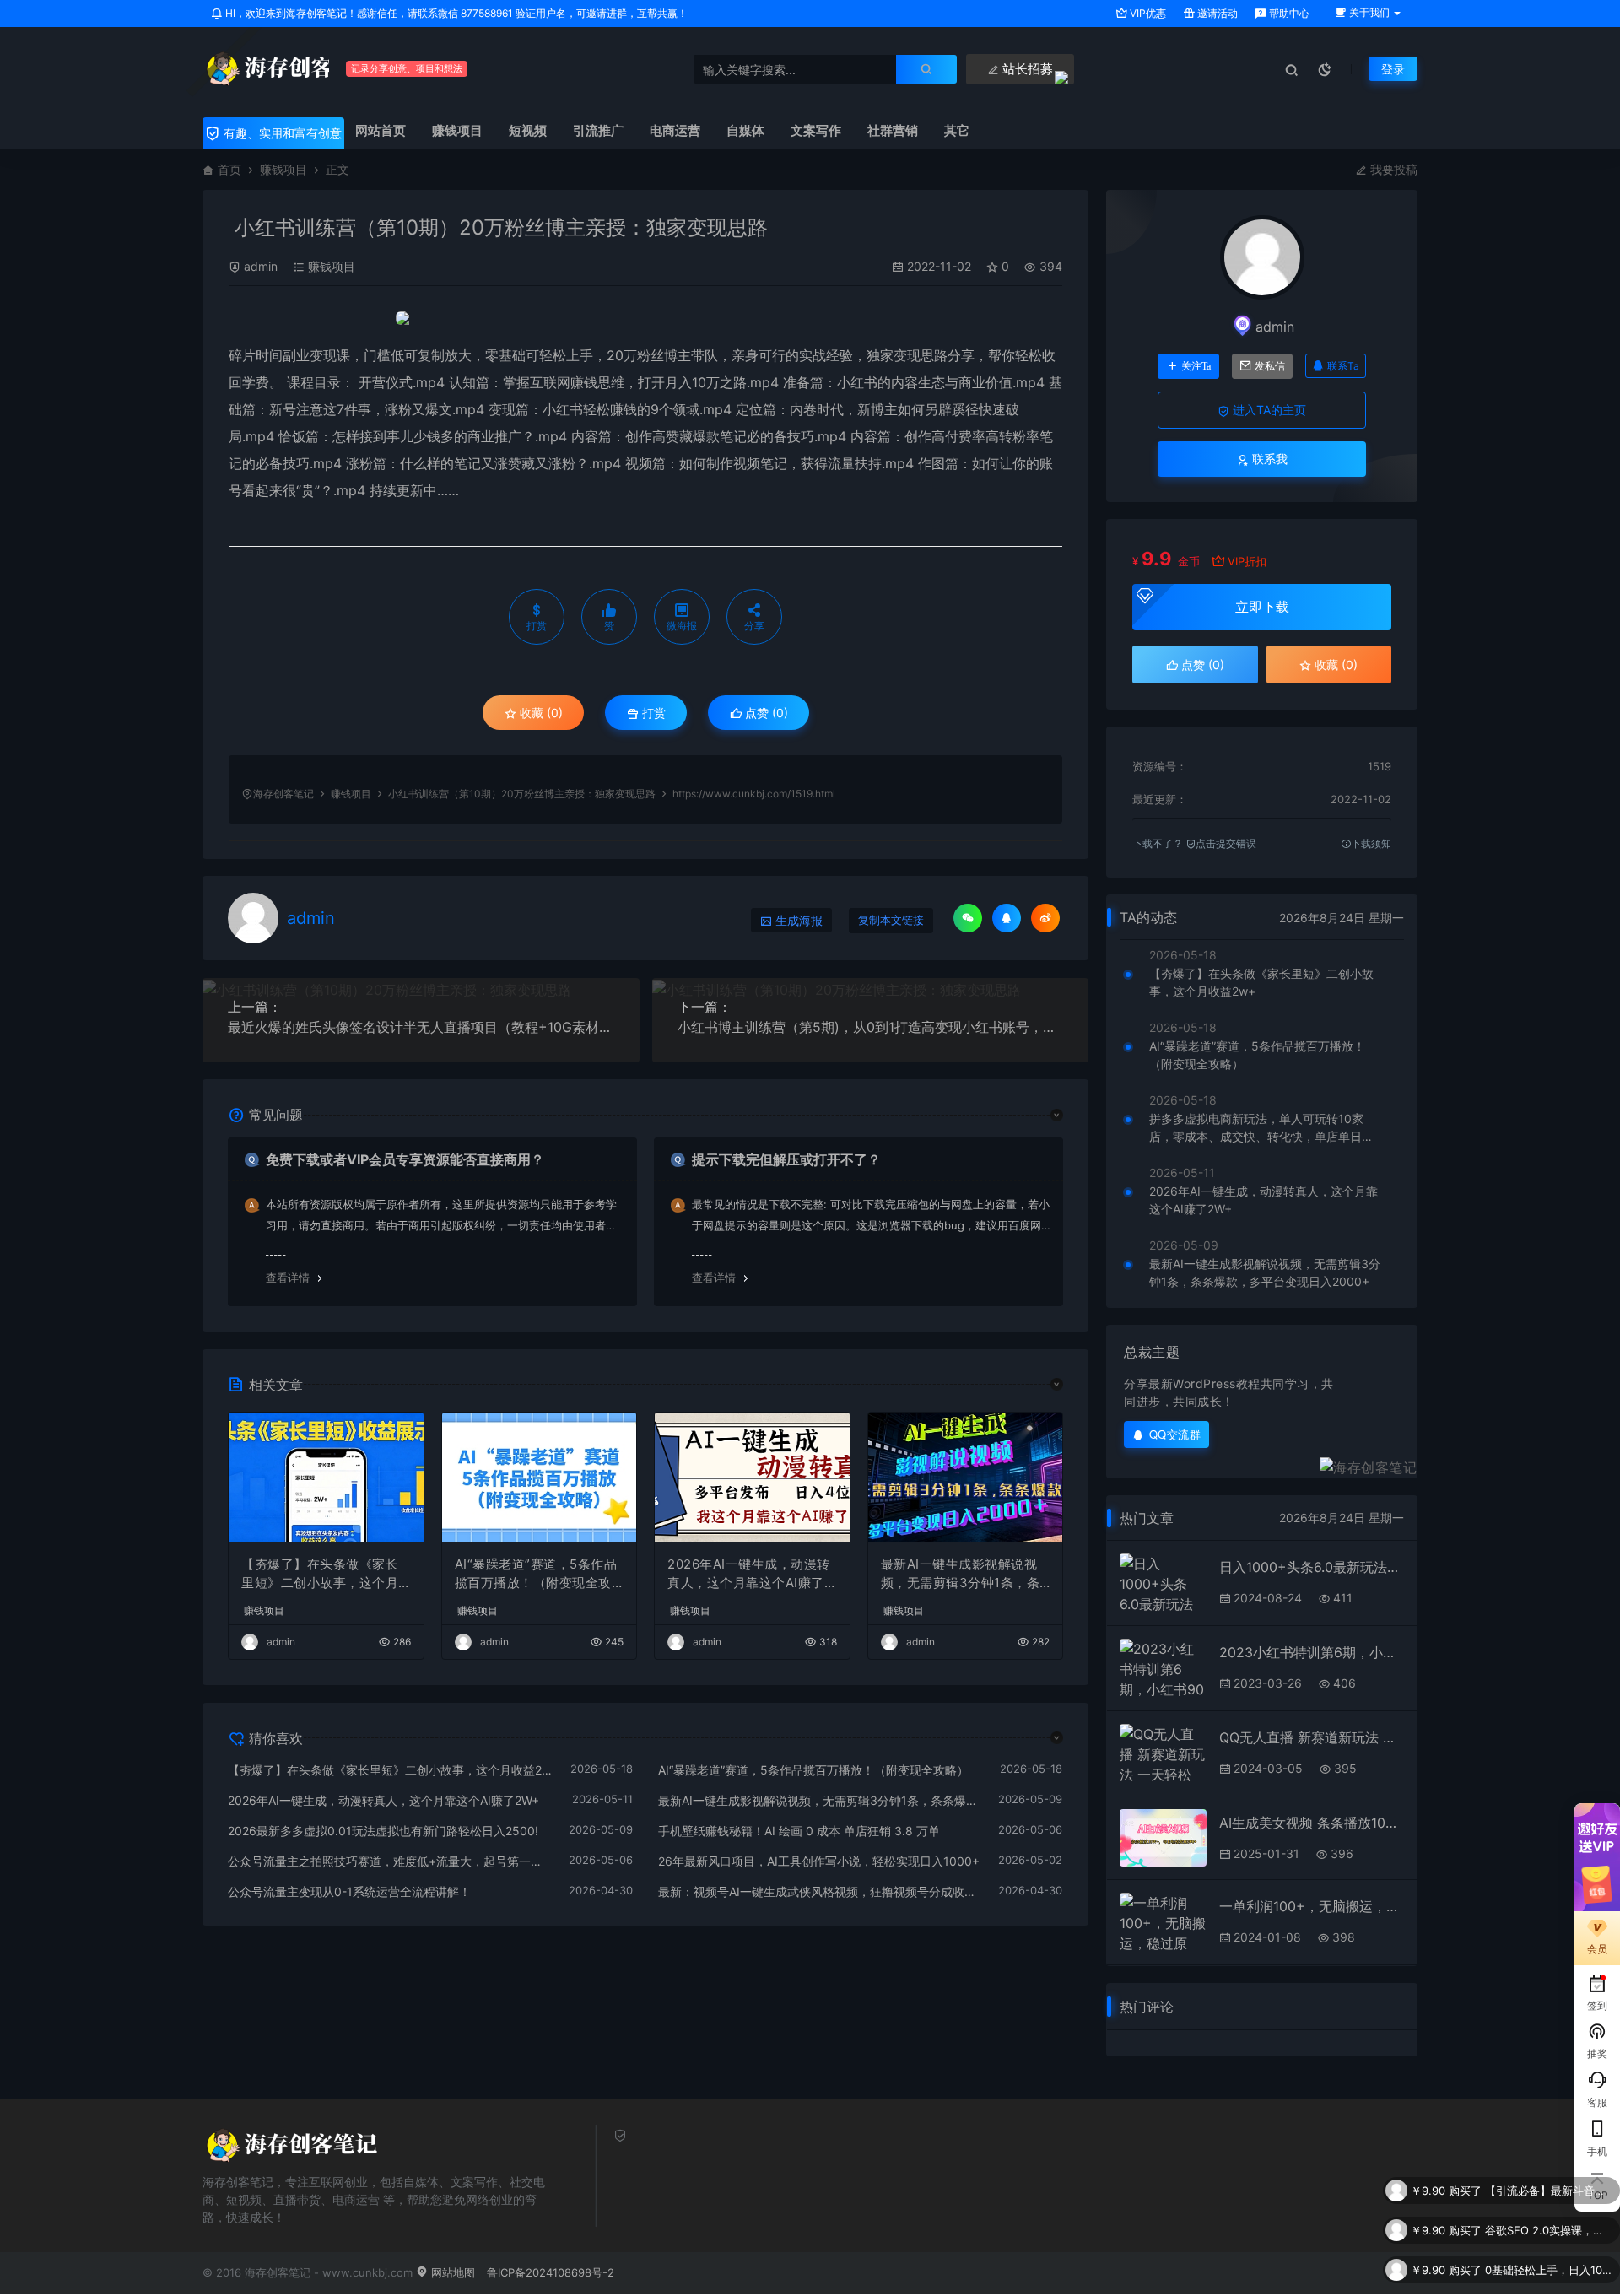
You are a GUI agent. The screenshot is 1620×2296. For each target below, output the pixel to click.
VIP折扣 (1247, 561)
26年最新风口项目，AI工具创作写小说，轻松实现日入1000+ (819, 1861)
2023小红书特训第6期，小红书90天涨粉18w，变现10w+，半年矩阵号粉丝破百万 (1312, 1652)
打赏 (652, 713)
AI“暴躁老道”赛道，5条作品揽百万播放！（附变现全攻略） (536, 1575)
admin (261, 266)
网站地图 (451, 2272)
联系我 (1268, 459)
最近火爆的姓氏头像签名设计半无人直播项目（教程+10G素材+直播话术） (421, 1027)
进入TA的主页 (1268, 410)
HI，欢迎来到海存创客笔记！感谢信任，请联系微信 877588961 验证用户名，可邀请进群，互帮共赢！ (455, 13)
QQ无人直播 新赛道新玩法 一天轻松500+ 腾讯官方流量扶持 (1312, 1737)
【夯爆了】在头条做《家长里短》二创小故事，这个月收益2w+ (320, 1575)
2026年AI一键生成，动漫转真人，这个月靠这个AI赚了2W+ (750, 1575)
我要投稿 (1392, 169)
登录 (1393, 69)
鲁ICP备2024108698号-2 (551, 2272)
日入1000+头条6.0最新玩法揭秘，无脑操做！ (1312, 1567)
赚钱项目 (283, 169)
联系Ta (1343, 366)
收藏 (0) (540, 713)
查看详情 (288, 1278)
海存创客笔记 (283, 794)
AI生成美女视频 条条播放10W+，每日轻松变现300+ (1312, 1823)
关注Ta (1196, 366)
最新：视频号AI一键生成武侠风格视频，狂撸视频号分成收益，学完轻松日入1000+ (820, 1891)
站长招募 (1026, 69)
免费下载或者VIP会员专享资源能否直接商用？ (405, 1159)
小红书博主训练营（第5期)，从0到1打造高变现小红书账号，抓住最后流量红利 (871, 1027)
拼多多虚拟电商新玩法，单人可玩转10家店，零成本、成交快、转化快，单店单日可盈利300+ (1261, 1128)
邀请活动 (1216, 13)
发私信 (1270, 366)
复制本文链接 (891, 920)
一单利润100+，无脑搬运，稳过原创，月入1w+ (1312, 1906)
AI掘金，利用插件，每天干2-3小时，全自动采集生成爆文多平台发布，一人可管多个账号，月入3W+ (1548, 2282)
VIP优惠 (1147, 13)
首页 (229, 169)
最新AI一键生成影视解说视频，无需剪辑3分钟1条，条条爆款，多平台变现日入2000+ (965, 1575)
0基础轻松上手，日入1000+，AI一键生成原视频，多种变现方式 (1548, 2243)
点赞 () (765, 713)
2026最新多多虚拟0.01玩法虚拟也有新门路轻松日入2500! (383, 1831)
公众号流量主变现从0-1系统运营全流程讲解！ (349, 1891)
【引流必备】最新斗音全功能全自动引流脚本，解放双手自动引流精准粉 (1548, 2164)
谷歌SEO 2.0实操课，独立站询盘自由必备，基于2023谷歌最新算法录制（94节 (1548, 2203)
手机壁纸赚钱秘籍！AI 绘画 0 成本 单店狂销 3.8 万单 (799, 1831)
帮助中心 (1288, 13)
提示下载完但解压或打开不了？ (786, 1159)
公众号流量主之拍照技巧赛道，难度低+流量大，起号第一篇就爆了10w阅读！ (390, 1861)
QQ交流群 (1175, 1434)
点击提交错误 (1226, 843)
